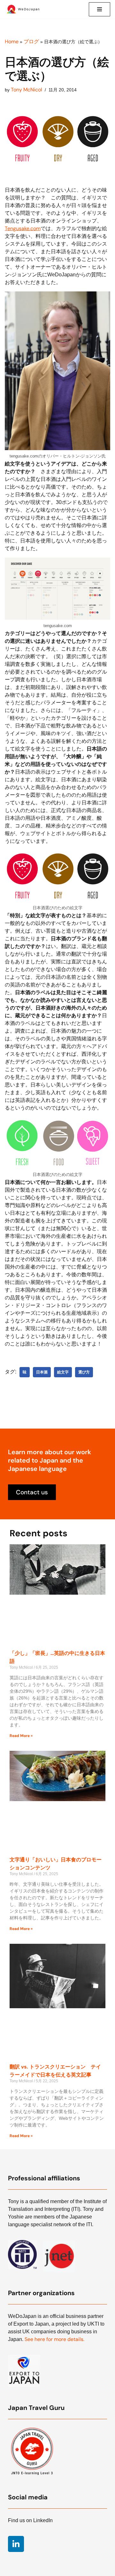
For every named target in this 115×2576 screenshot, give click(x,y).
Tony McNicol (27, 90)
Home (12, 42)
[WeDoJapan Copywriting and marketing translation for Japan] (24, 9)
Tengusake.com (23, 228)
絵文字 (63, 1372)
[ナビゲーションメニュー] (100, 9)
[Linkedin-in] (16, 2544)
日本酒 (42, 1372)
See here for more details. (54, 2339)
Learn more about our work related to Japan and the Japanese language (50, 1460)
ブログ (31, 42)
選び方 (84, 1372)
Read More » (21, 1736)
